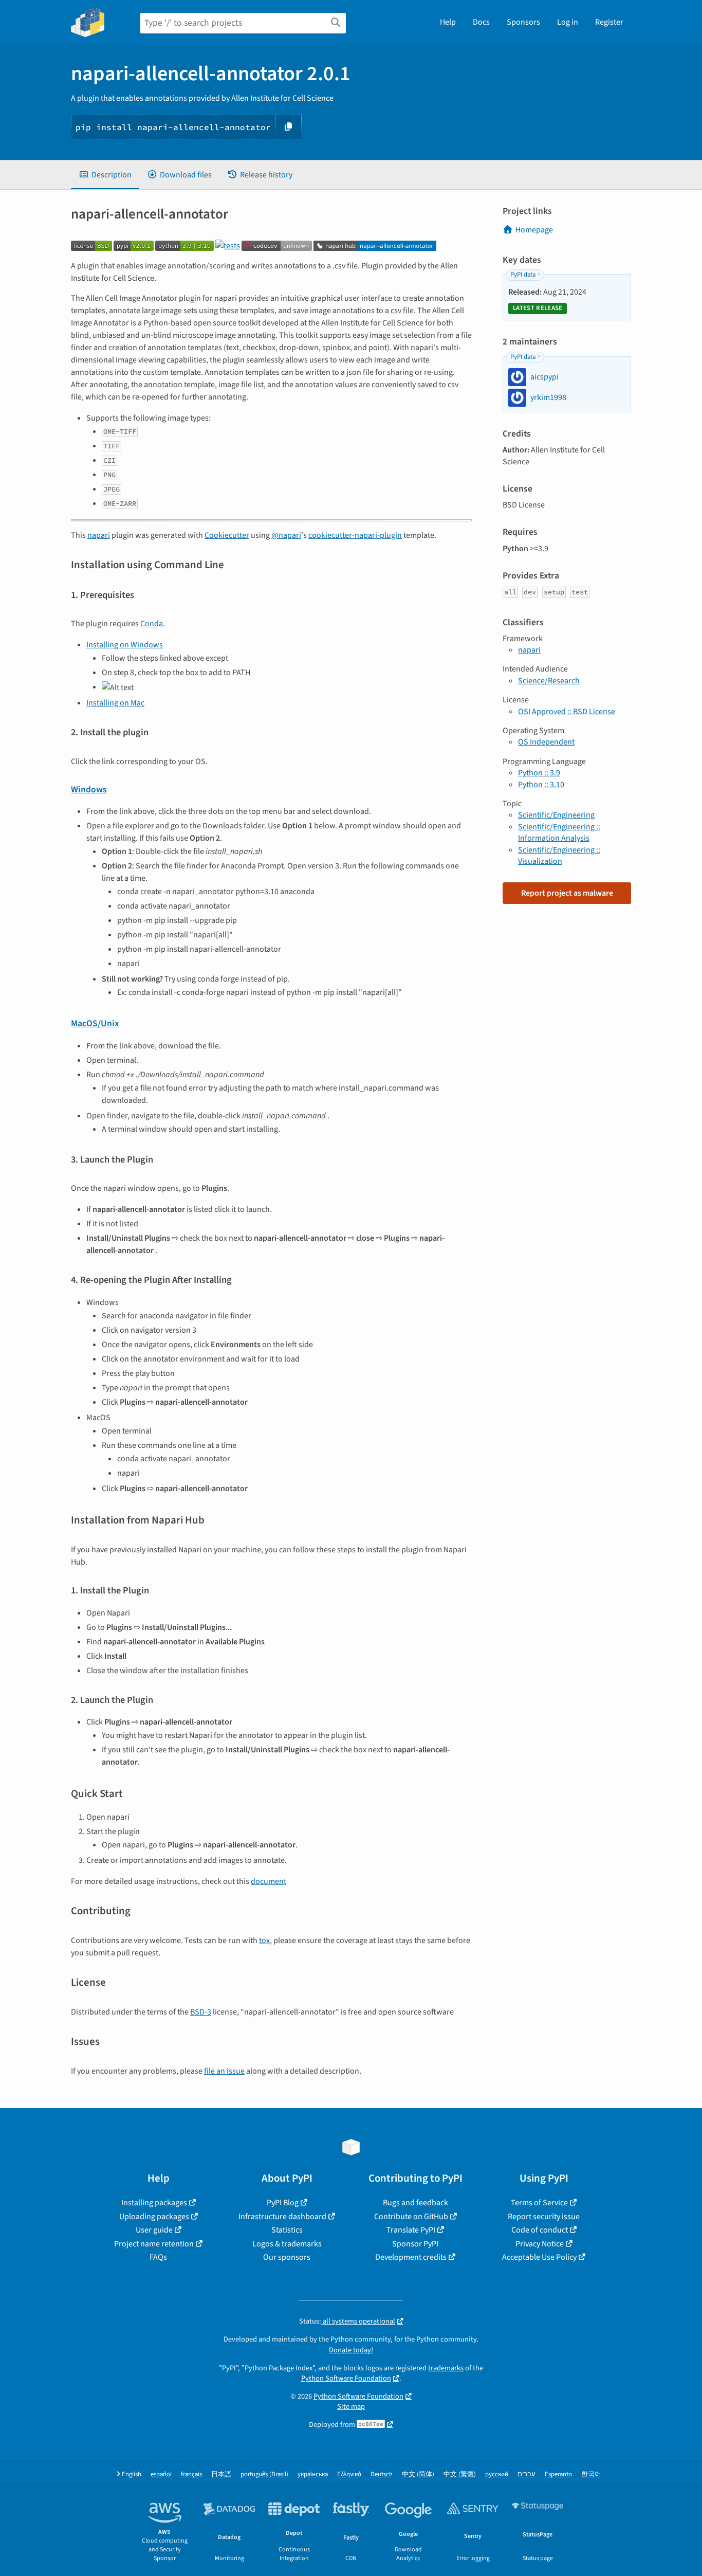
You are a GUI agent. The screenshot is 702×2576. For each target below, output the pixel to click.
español (161, 2474)
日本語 (221, 2474)
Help (448, 22)
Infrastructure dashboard (282, 2217)
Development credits (411, 2257)
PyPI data (523, 275)
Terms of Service (539, 2203)
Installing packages (154, 2203)
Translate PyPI (411, 2230)
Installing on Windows (125, 645)
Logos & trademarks (287, 2244)
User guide (154, 2230)
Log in (568, 22)
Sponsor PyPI (415, 2244)
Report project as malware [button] (567, 893)
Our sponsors (287, 2257)
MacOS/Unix (95, 1023)
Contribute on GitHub (411, 2217)
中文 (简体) (418, 2474)
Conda (152, 624)
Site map (351, 2407)
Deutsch (382, 2474)
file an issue (224, 2071)
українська (313, 2474)
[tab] (105, 175)
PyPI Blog (283, 2203)
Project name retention (154, 2244)
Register (609, 22)
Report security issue (544, 2217)
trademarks (446, 2368)
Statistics (287, 2230)
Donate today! (351, 2350)
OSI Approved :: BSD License (567, 712)
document (269, 1881)
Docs (481, 22)
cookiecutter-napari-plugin (355, 535)
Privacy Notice (540, 2244)
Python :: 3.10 (541, 785)
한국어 (591, 2474)
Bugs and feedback (415, 2203)
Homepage (534, 230)
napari (99, 535)
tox (264, 1940)
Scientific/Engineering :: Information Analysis (559, 832)
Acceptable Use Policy (539, 2257)
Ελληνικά (349, 2474)
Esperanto (558, 2474)
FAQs (158, 2257)
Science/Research (549, 681)
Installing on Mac (115, 703)
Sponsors (523, 22)
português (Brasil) (264, 2474)
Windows (89, 790)
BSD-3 (201, 2012)
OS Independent (546, 742)
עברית (526, 2474)
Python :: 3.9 (539, 773)
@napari (286, 535)
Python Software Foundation (346, 2378)
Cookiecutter (227, 535)
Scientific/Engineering (556, 815)
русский (497, 2474)
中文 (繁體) (460, 2474)
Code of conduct (540, 2230)
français (191, 2474)
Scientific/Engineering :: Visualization (559, 856)
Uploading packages (154, 2217)
